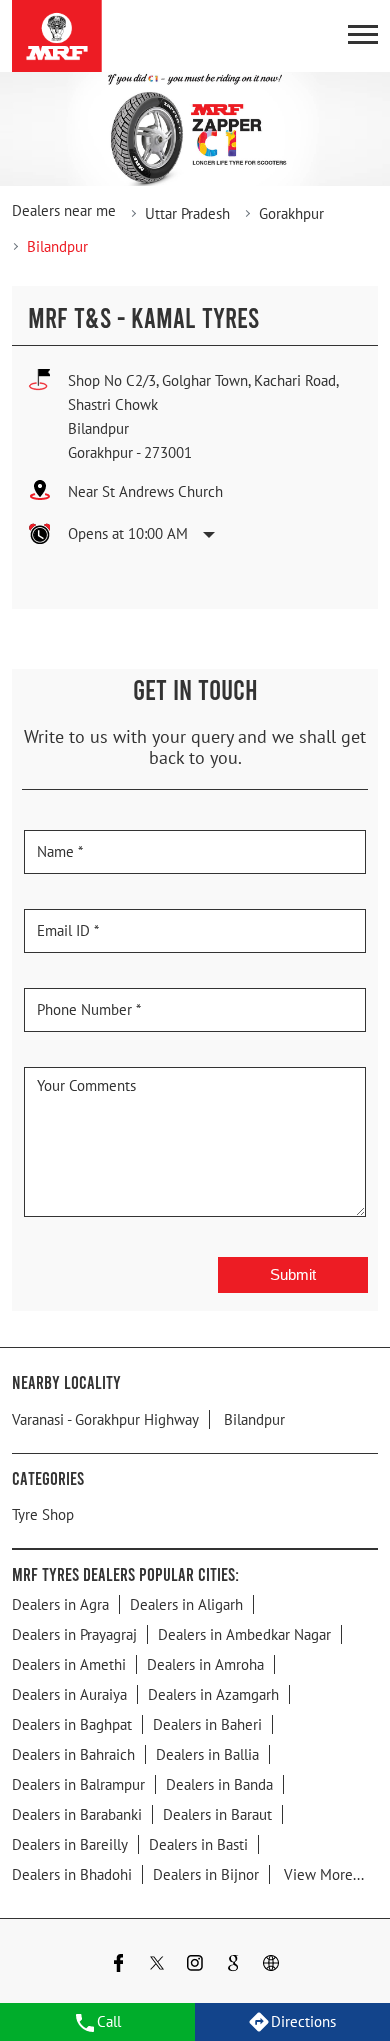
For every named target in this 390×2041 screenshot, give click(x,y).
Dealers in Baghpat (72, 1723)
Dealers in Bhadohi (72, 1873)
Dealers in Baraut (217, 1813)
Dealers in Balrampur (78, 1783)
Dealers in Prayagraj (74, 1633)
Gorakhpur (291, 213)
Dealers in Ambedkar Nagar (244, 1633)
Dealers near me (64, 210)
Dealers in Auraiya (69, 1693)
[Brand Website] (271, 1964)
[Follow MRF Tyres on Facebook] (119, 1964)
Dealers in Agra (60, 1603)
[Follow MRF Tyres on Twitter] (157, 1964)
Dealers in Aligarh (186, 1603)
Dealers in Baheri (207, 1723)
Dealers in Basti (198, 1843)
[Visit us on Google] (233, 1964)
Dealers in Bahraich (73, 1753)
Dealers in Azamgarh (213, 1693)
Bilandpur (254, 1418)
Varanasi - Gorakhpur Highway (105, 1418)
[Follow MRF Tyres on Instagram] (195, 1964)
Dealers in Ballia (207, 1753)
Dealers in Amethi (69, 1663)
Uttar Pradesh (187, 213)
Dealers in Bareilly (70, 1843)
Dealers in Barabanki (77, 1813)
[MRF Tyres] (57, 36)
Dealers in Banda (219, 1783)
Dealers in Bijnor (206, 1873)
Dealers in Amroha (205, 1663)
